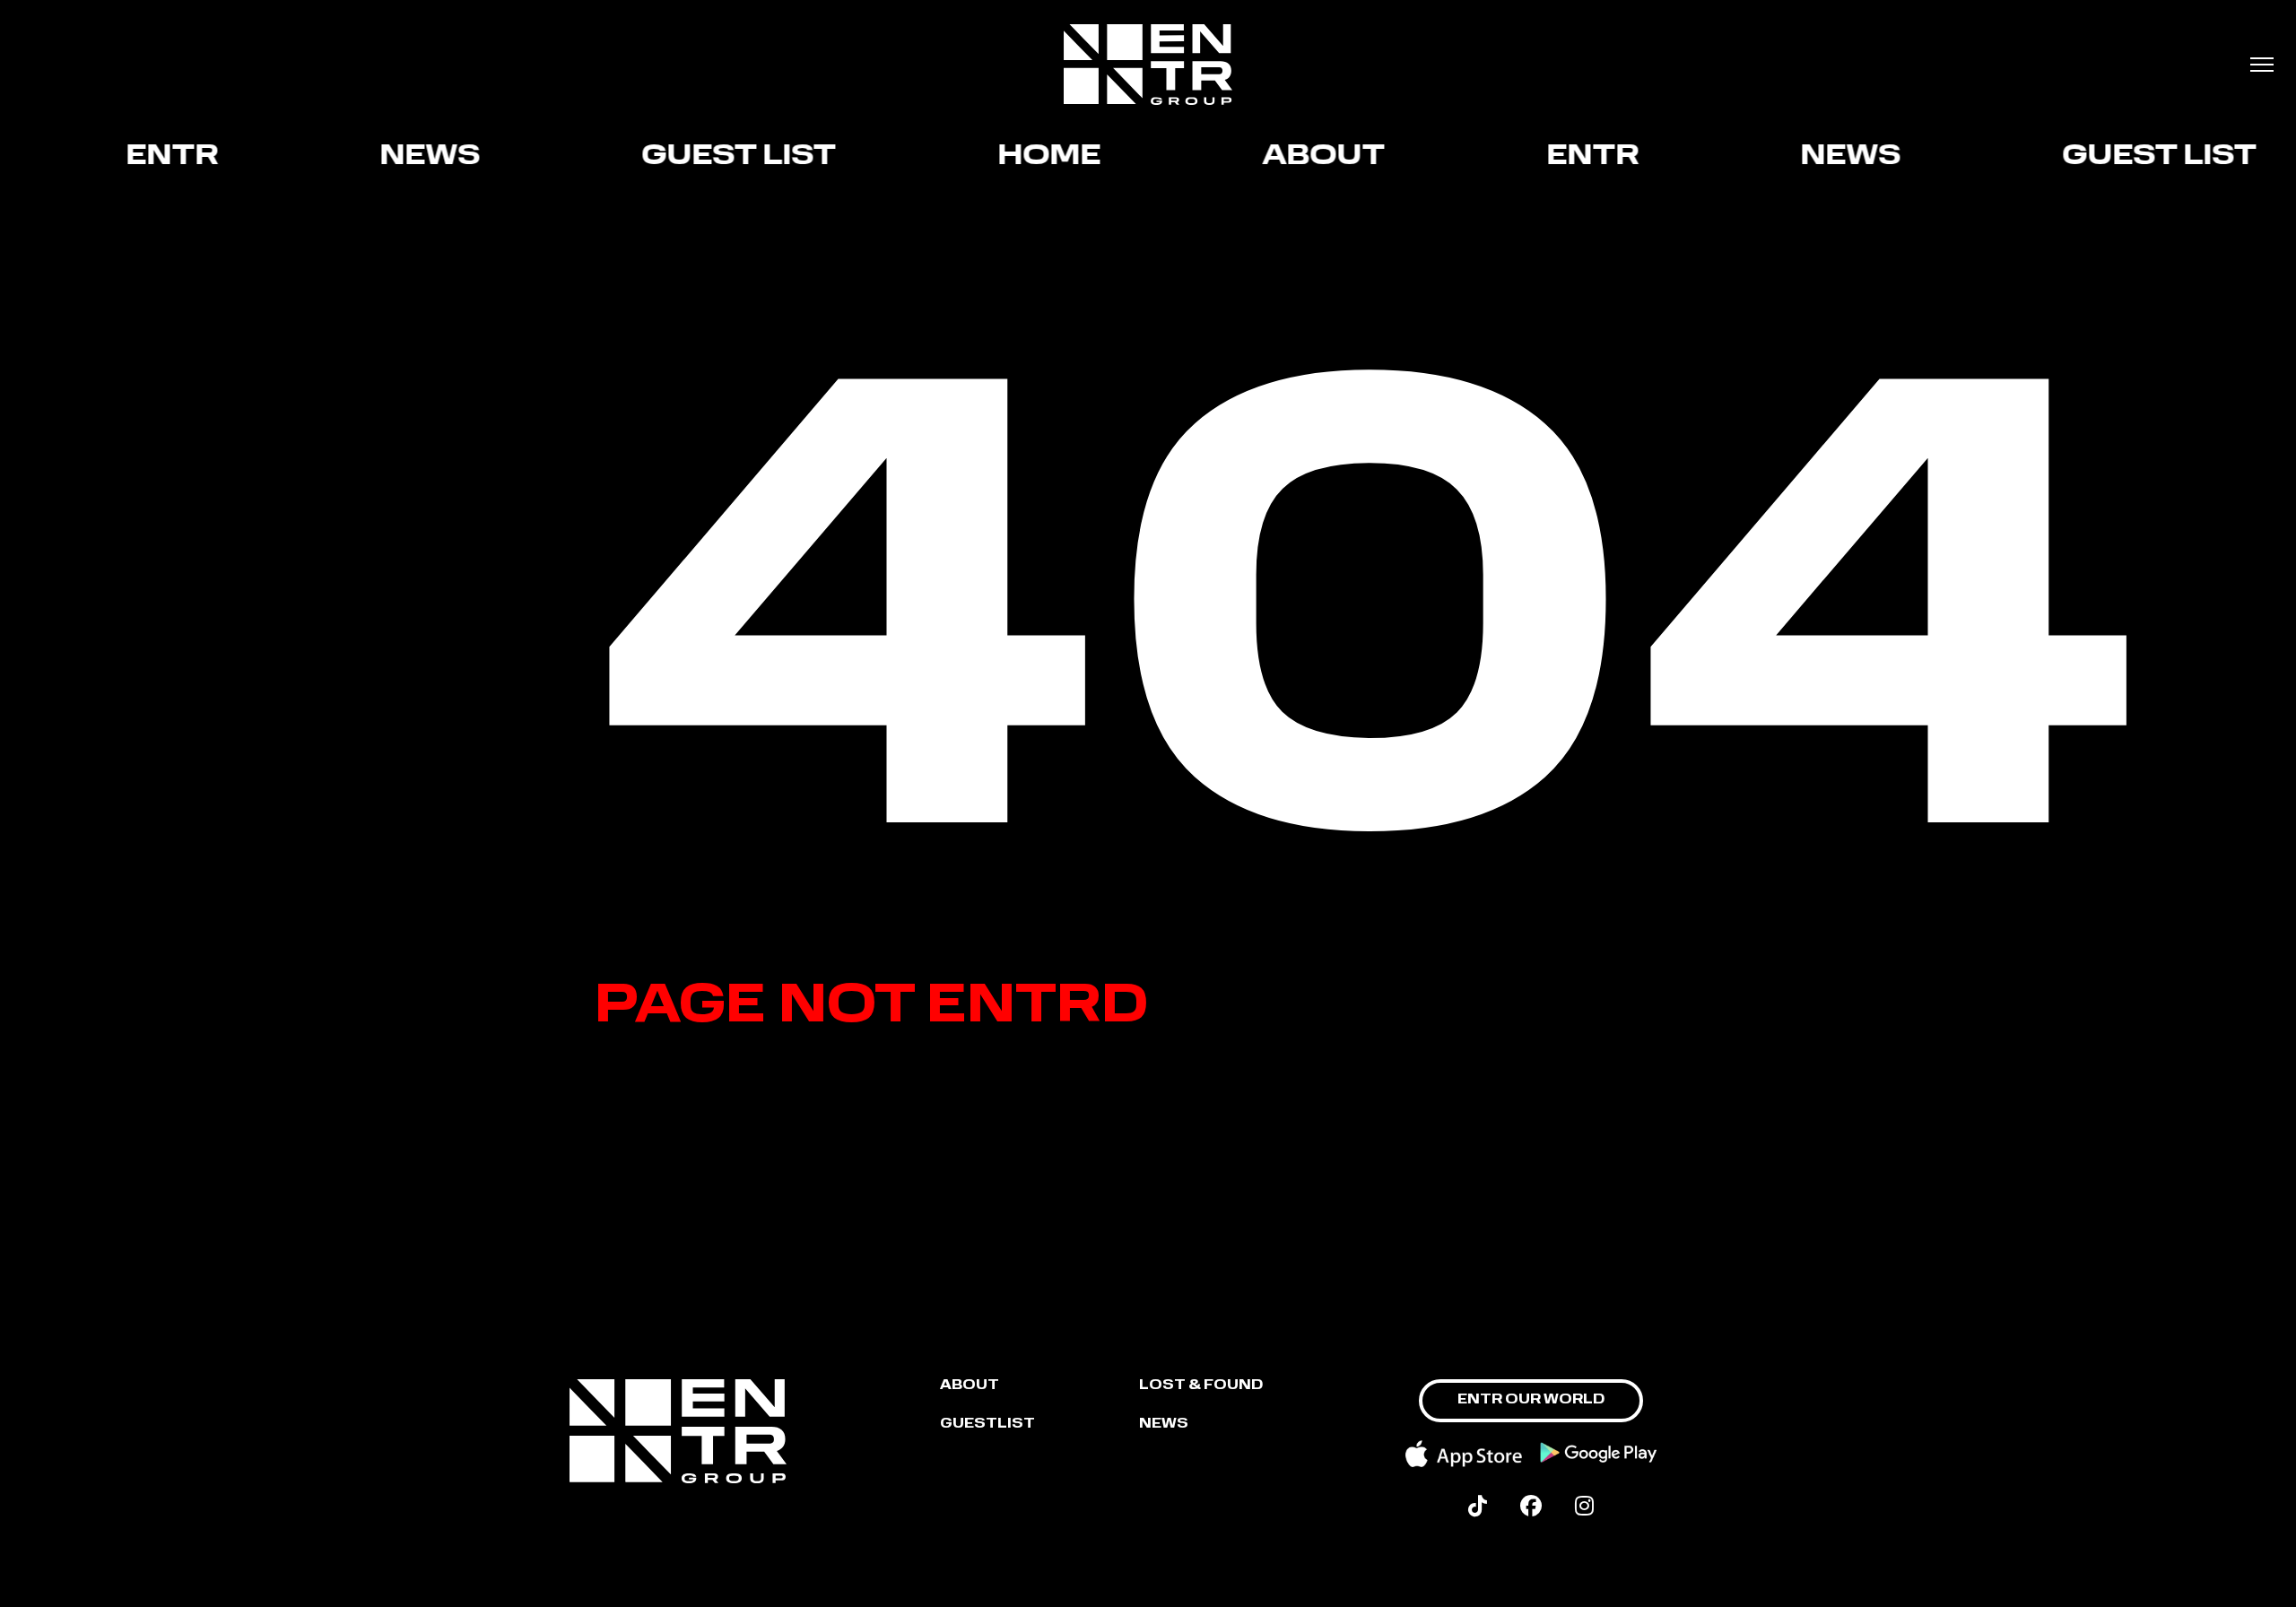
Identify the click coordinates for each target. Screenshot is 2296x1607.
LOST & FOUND (1201, 1386)
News (406, 157)
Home (1026, 157)
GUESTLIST (987, 1425)
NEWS (1164, 1425)
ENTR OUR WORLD (1531, 1400)
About (1300, 157)
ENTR (148, 157)
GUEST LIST (715, 157)
